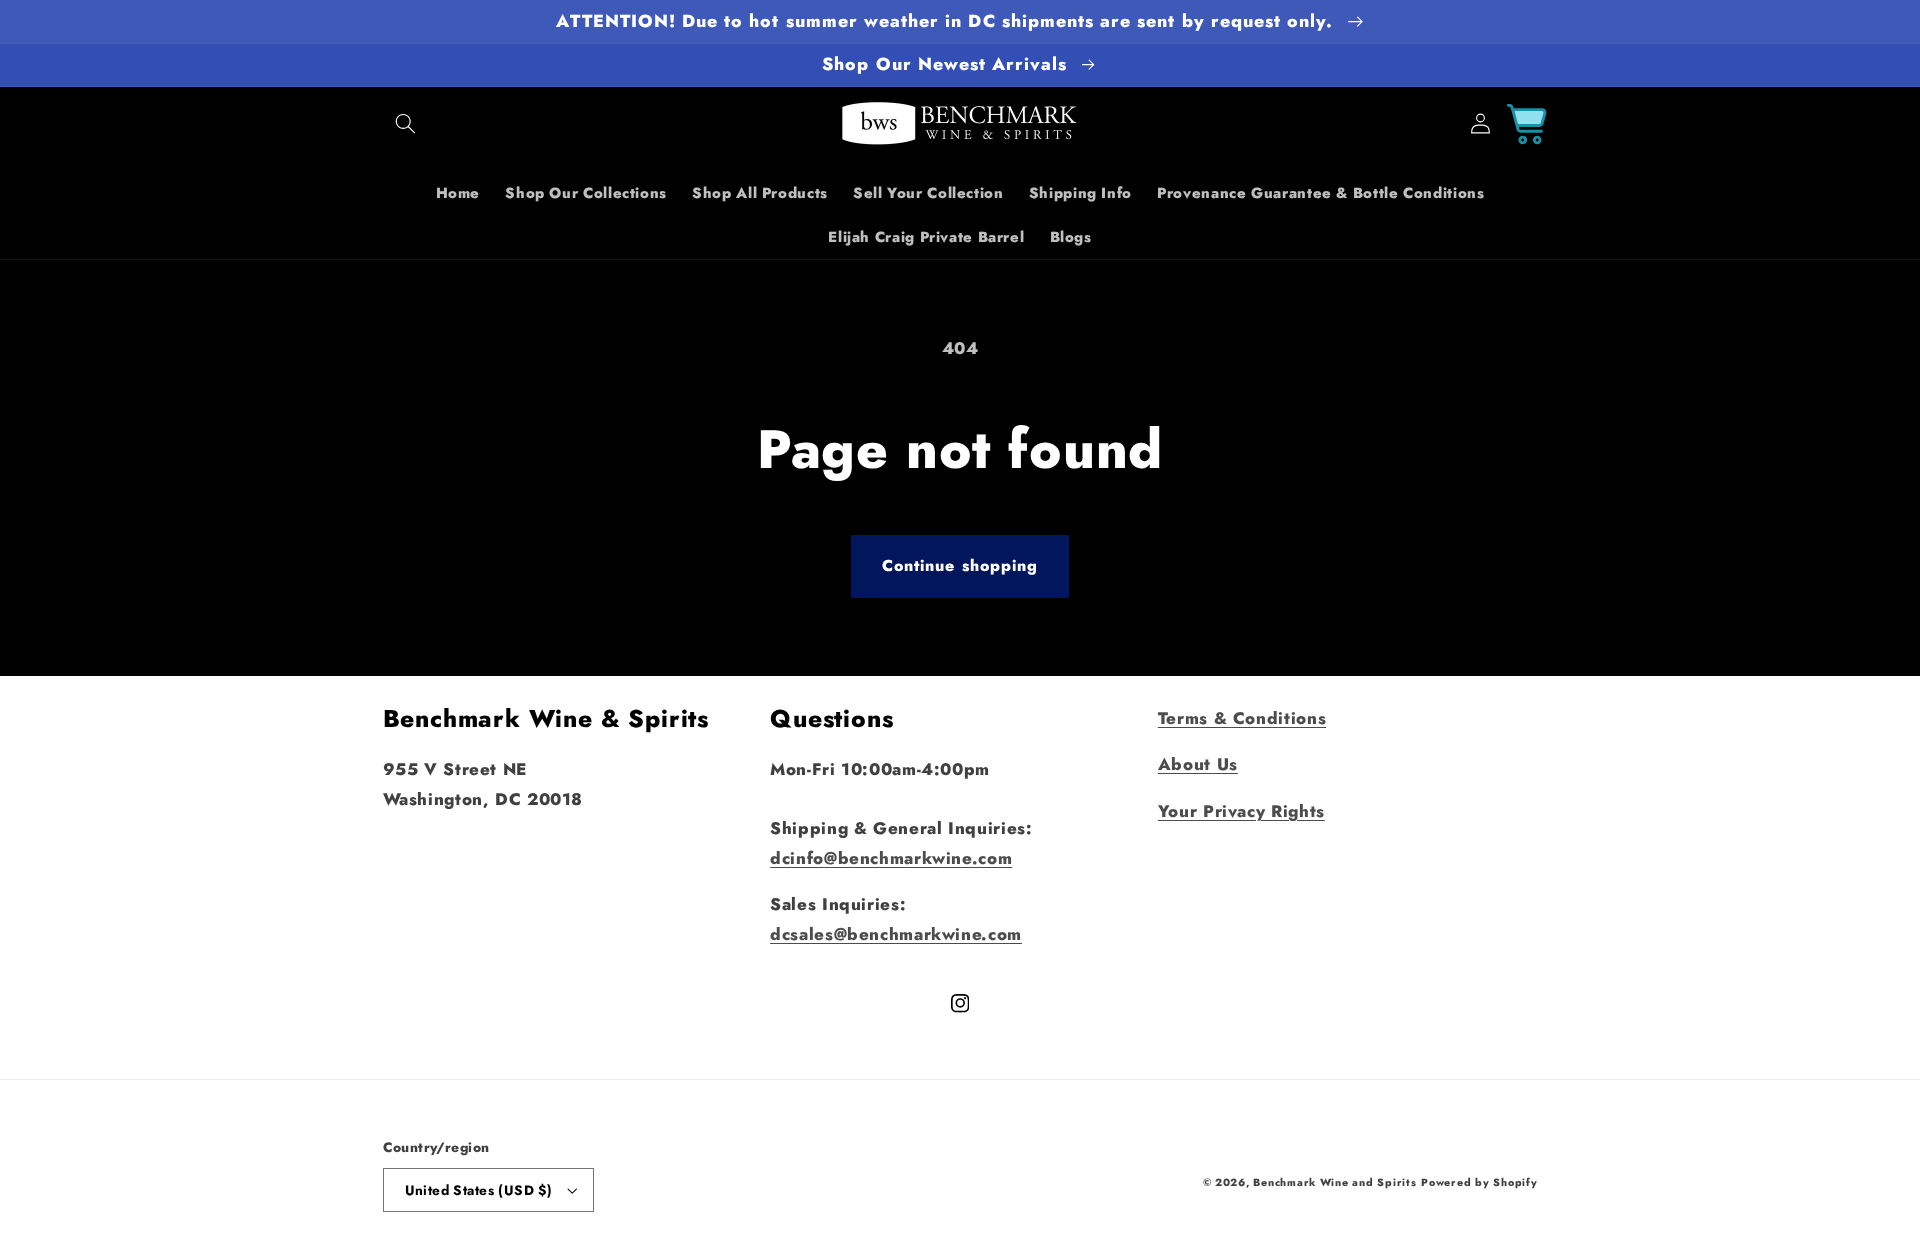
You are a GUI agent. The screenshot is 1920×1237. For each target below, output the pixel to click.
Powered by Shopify (1479, 1182)
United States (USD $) (479, 1190)
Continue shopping (960, 565)
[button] (406, 124)
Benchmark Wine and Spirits (1334, 1182)
